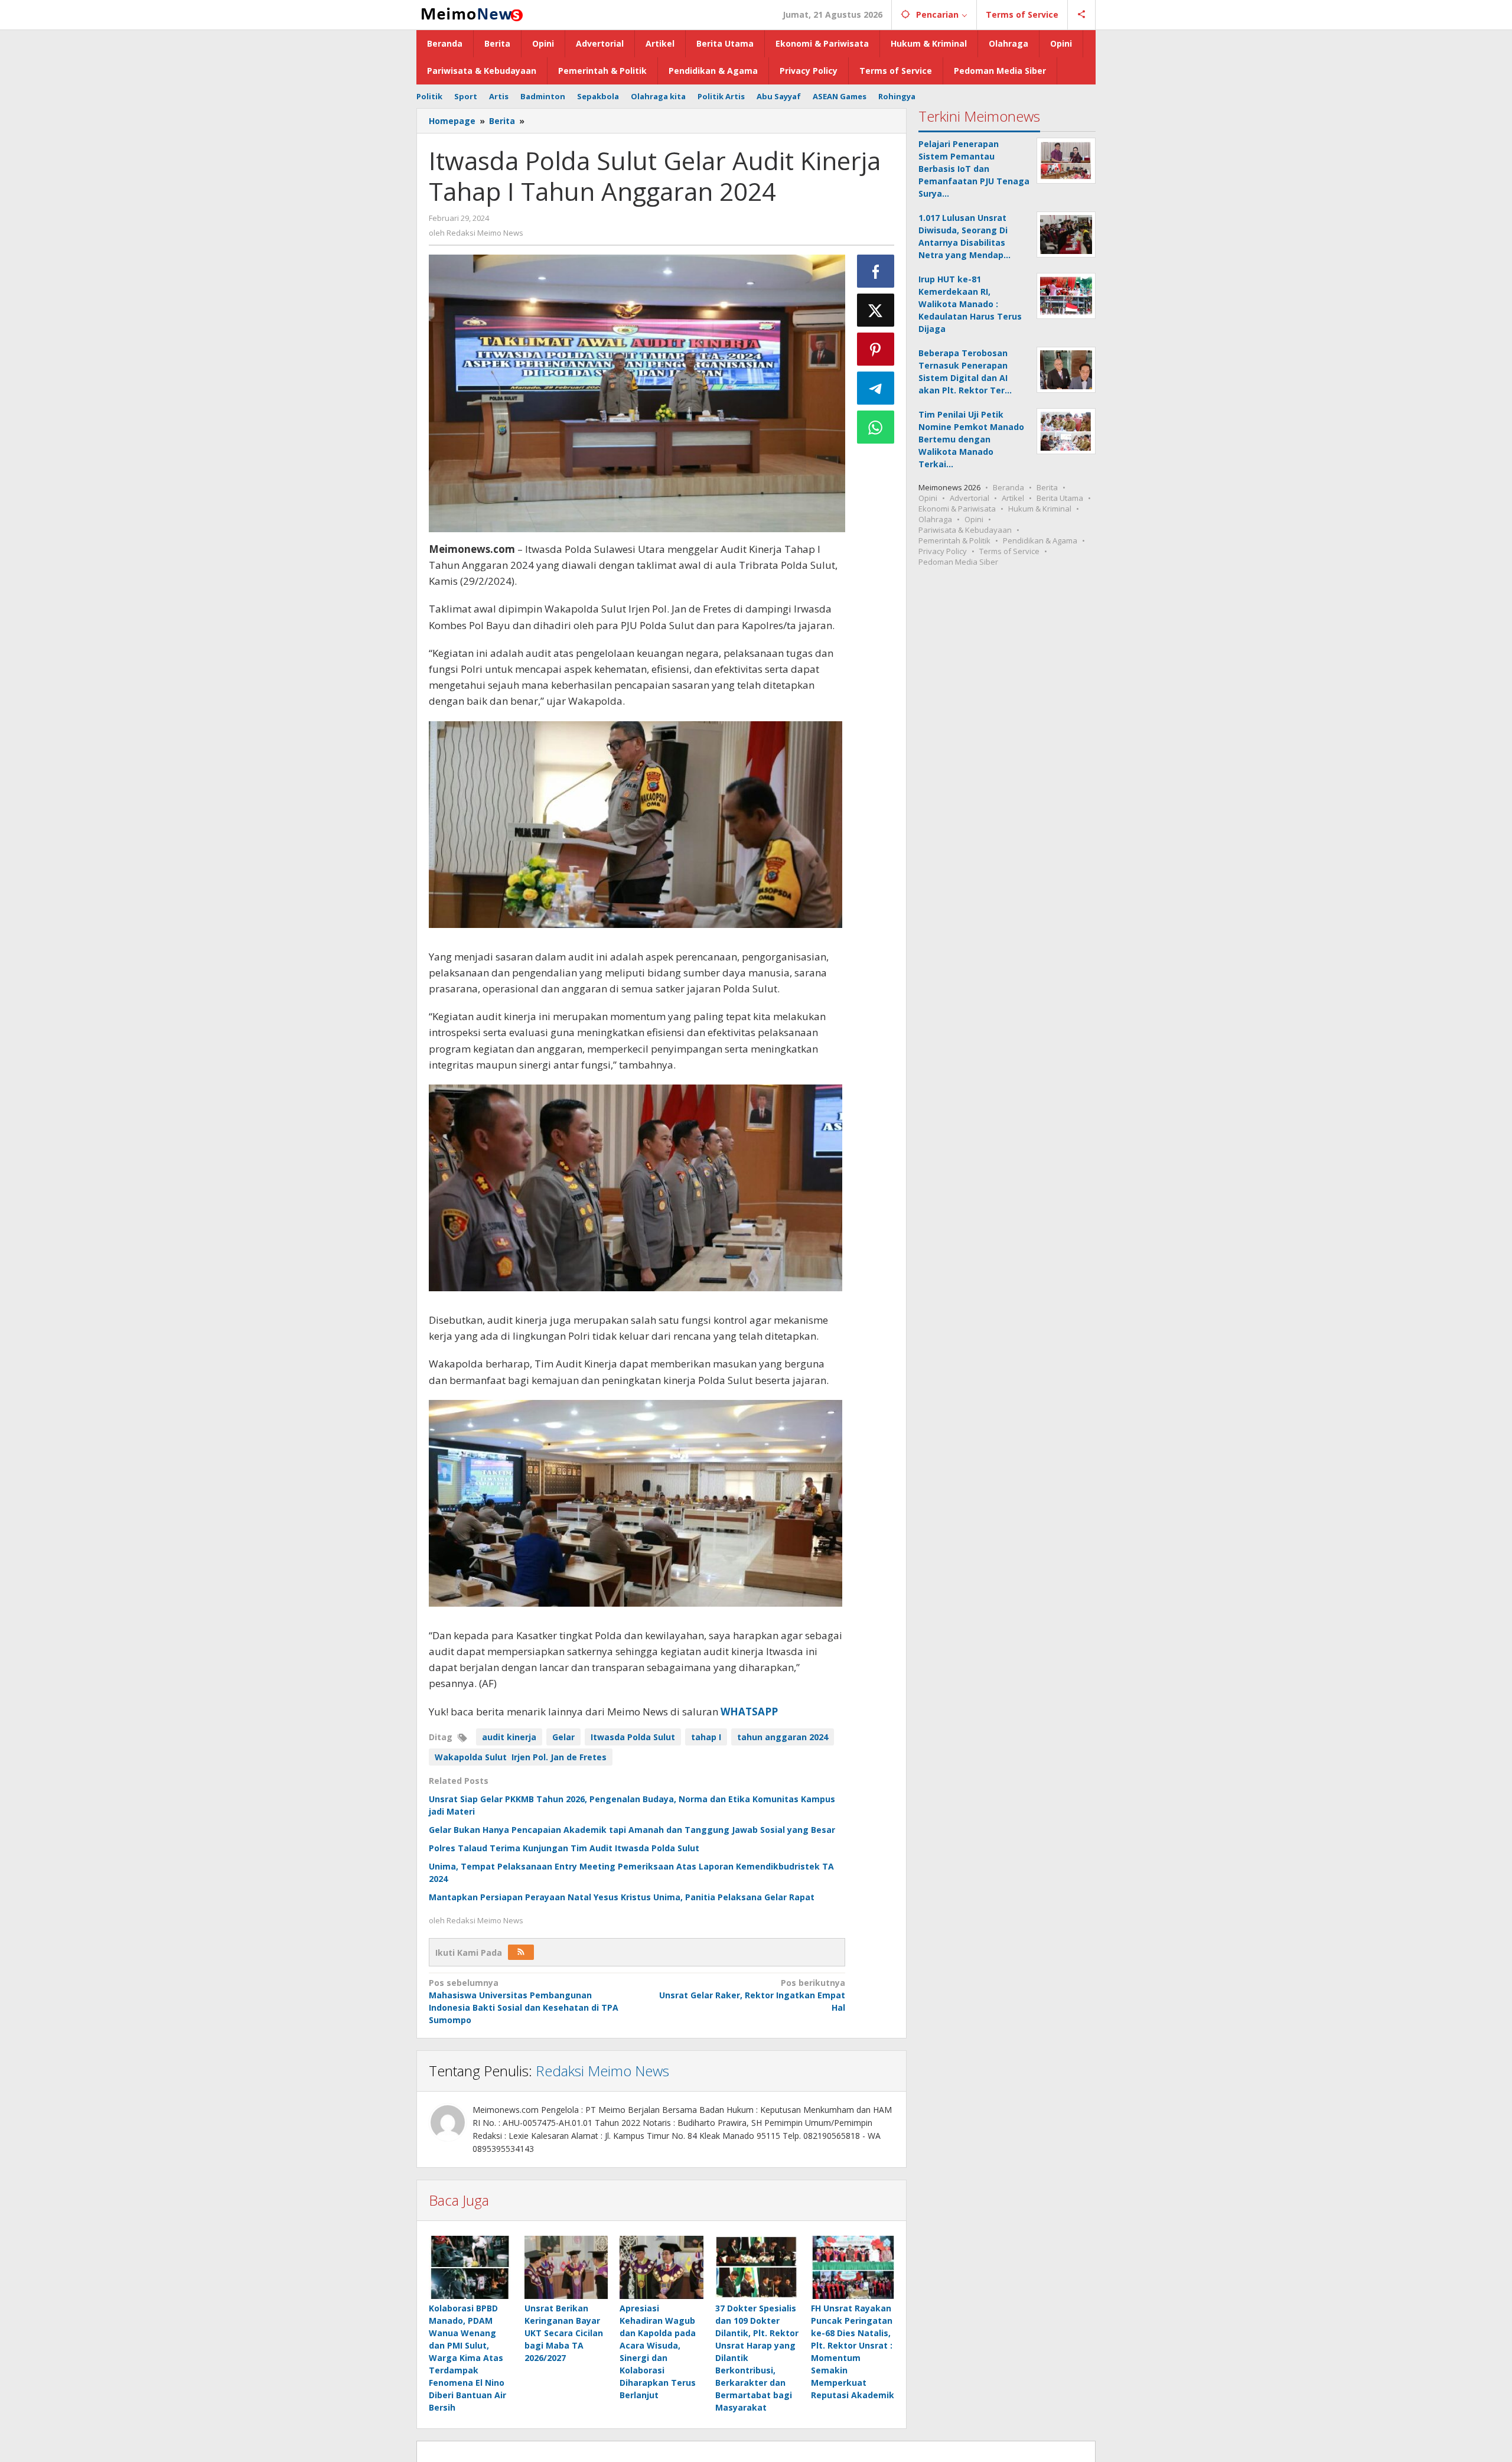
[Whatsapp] (876, 427)
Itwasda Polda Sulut (633, 1737)
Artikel (1013, 498)
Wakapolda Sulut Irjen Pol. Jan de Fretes (521, 1757)
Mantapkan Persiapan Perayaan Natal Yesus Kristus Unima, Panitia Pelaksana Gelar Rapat (622, 1897)
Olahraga (935, 519)
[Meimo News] (470, 13)
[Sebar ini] (876, 271)
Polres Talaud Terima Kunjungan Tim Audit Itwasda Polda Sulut (564, 1848)
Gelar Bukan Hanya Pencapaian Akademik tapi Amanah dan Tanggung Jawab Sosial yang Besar (632, 1830)
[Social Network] (1082, 15)
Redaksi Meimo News (602, 2071)
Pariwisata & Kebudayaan (965, 530)
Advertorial (970, 498)
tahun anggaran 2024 (783, 1737)
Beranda (1008, 487)
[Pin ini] (876, 349)
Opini (928, 498)
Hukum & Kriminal (1040, 509)
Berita (1047, 487)
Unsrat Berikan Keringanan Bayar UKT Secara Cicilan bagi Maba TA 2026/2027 (564, 2333)
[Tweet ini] (876, 310)
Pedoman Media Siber (958, 562)
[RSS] (521, 1952)
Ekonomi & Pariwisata (957, 509)
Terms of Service (1009, 551)
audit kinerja (509, 1737)
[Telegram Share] (876, 388)
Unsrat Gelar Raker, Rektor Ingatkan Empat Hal (752, 1995)
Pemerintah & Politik (954, 540)
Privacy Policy (943, 551)
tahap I (706, 1737)
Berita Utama (1060, 498)
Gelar (563, 1737)
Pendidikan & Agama (1040, 540)
